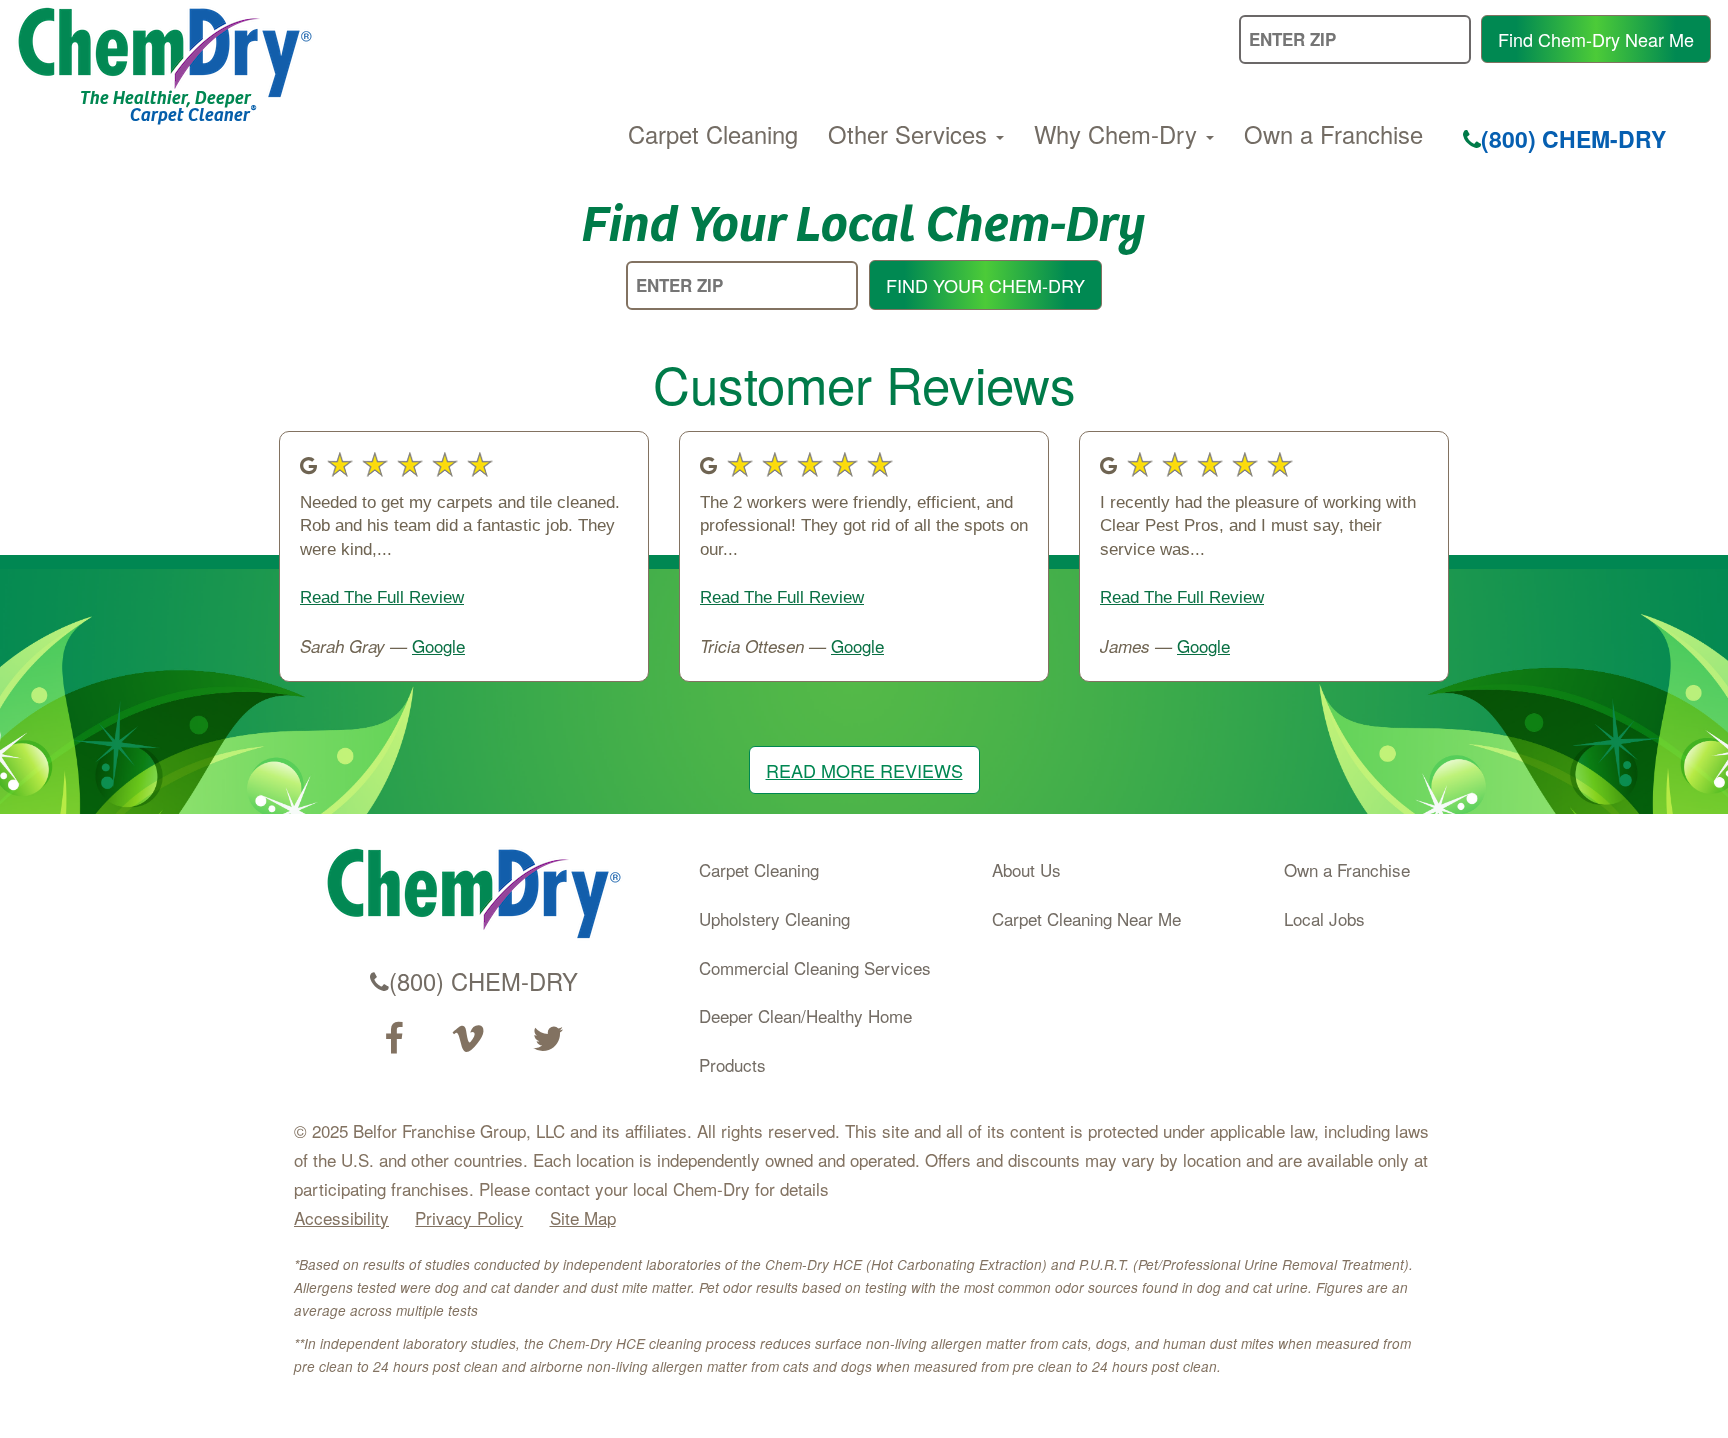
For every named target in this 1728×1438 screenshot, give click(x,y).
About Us (1026, 869)
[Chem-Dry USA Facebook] (393, 1039)
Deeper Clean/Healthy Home (805, 1015)
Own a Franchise (1333, 134)
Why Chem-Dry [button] (1119, 134)
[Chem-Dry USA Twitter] (548, 1039)
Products (732, 1064)
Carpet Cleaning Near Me (1086, 918)
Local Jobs (1324, 918)
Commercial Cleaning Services (815, 967)
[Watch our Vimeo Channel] (468, 1039)
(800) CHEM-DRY (1573, 138)
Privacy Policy (469, 1217)
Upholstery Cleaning (774, 918)
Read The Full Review (382, 597)
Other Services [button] (911, 134)
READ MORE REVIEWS (864, 770)
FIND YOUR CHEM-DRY (985, 285)
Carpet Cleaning (713, 134)
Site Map (583, 1217)
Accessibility (341, 1217)
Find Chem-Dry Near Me (1596, 39)
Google (438, 645)
